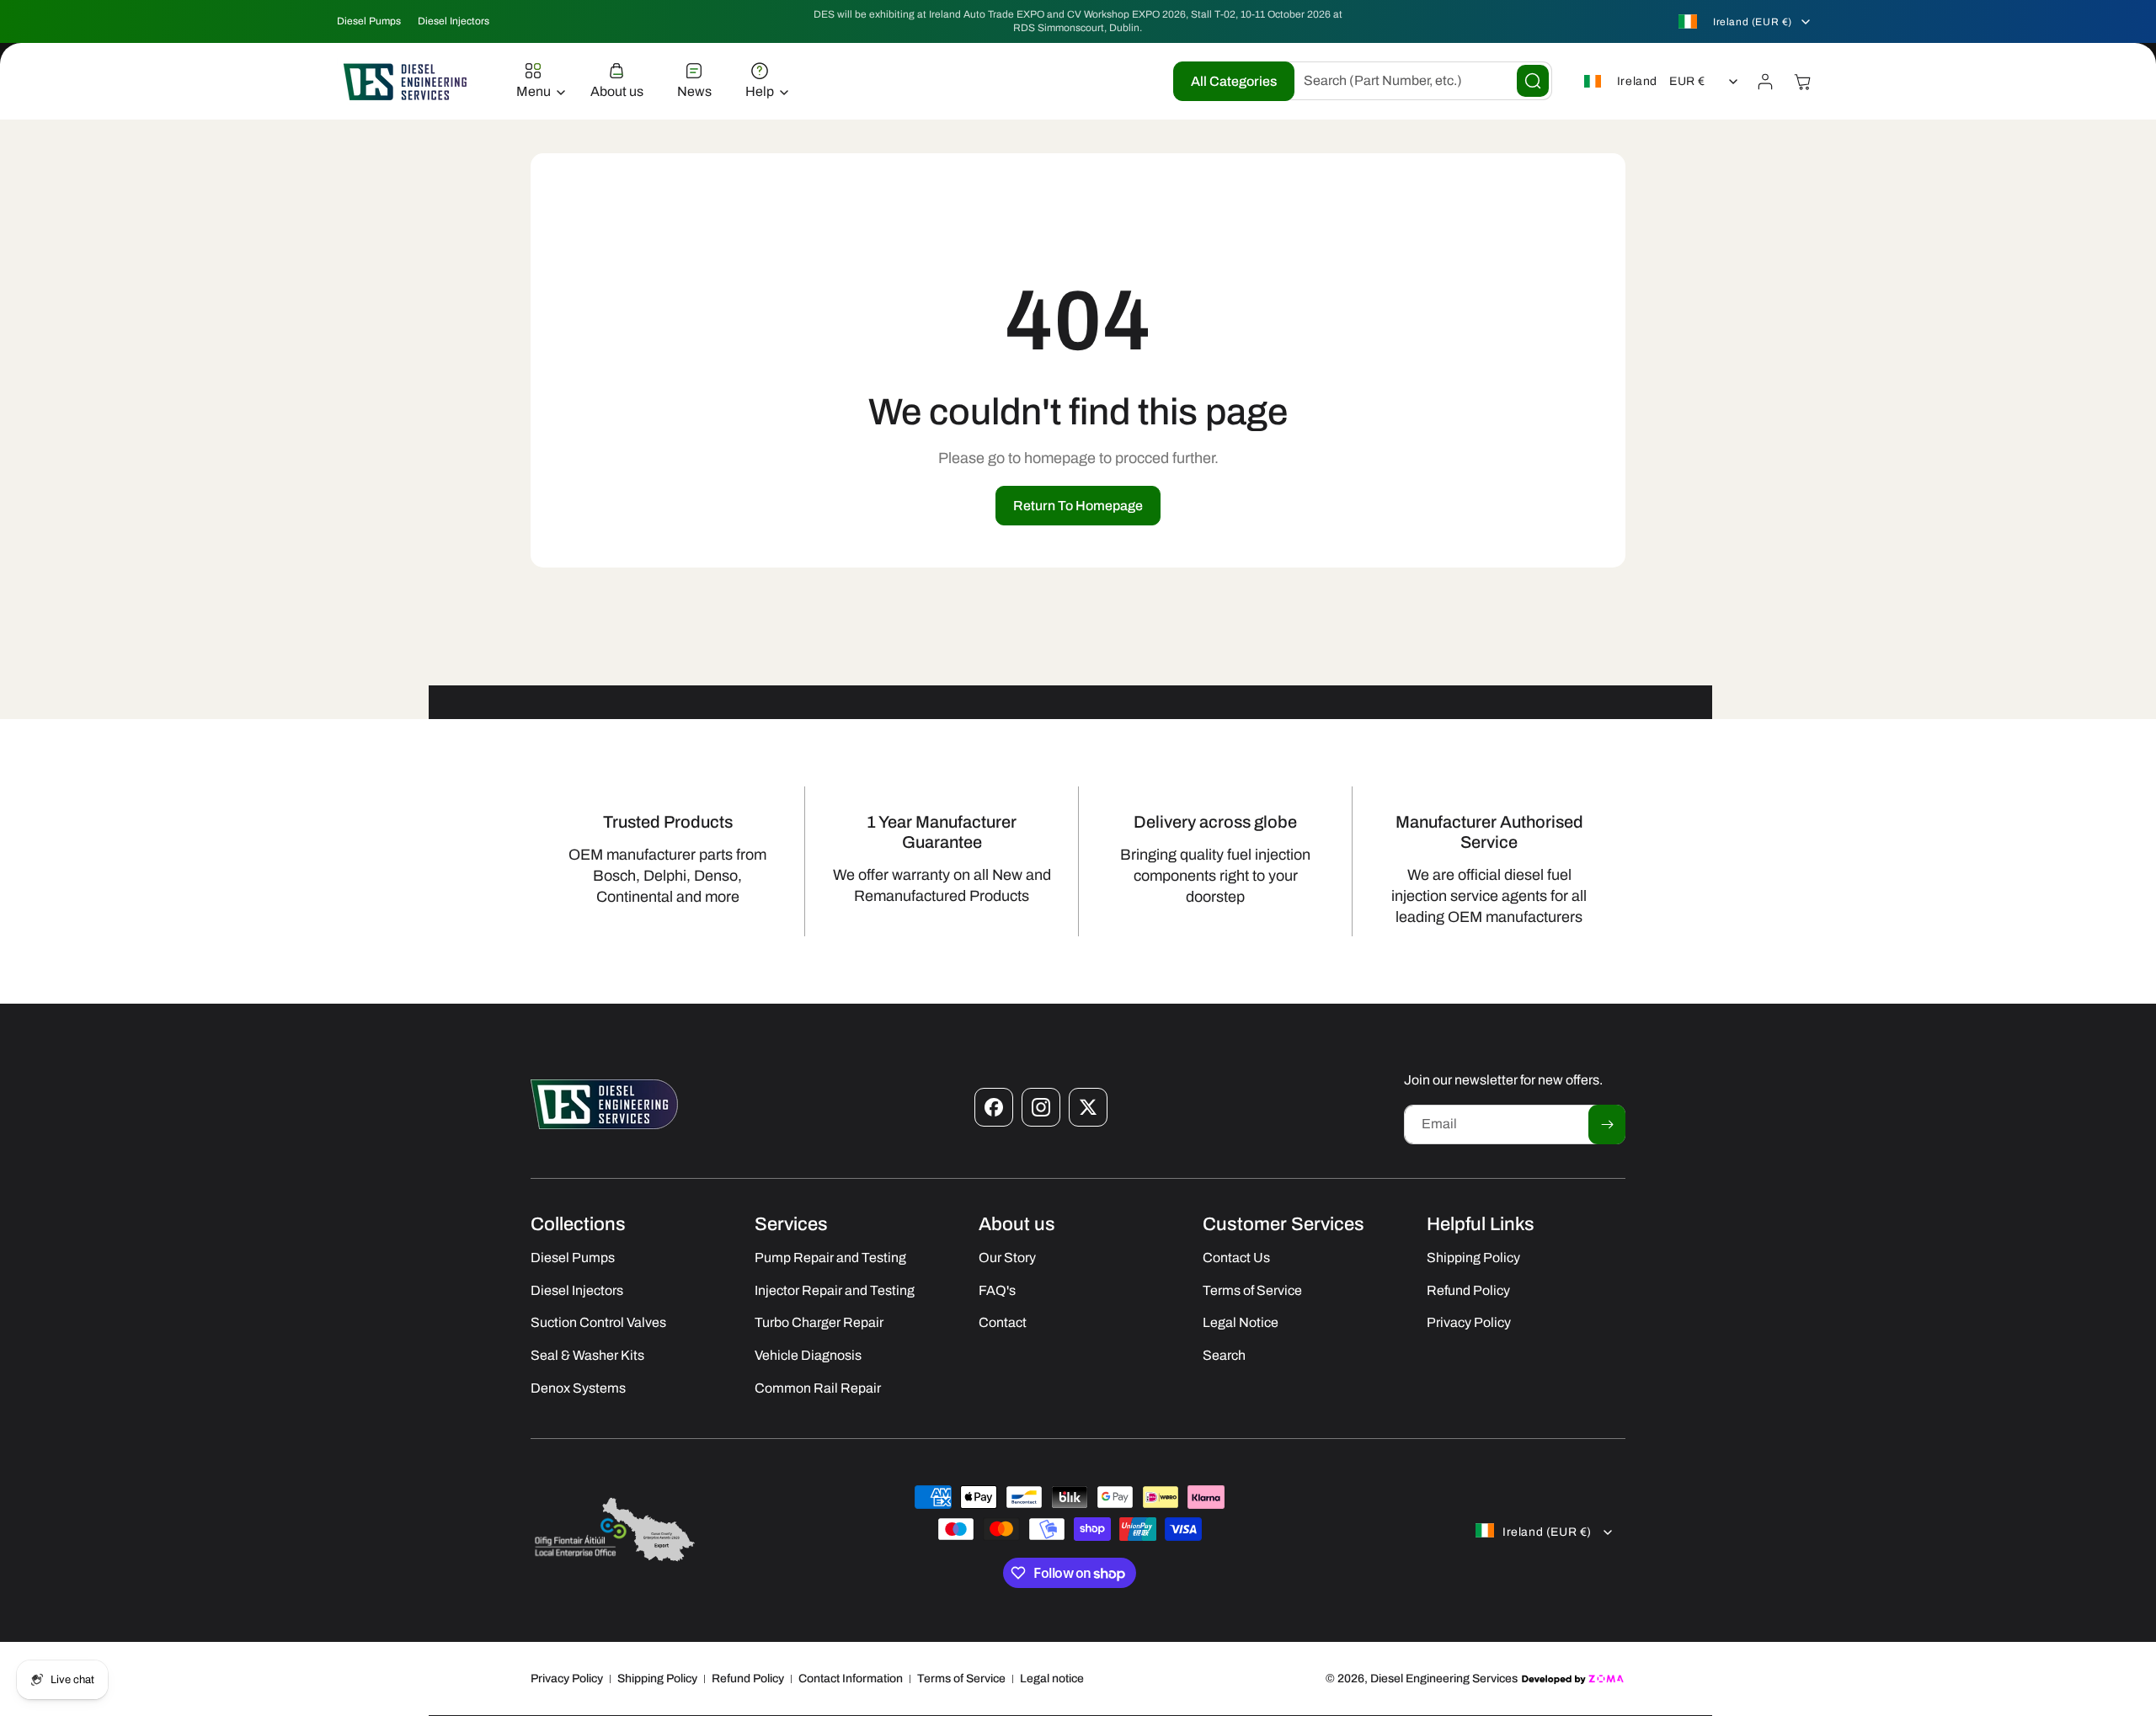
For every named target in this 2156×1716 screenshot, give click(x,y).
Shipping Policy (657, 1679)
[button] (536, 82)
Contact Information (851, 1679)
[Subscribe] (1607, 1124)
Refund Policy (748, 1679)
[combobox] (1415, 81)
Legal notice (1052, 1679)
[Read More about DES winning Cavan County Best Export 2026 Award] (615, 1561)
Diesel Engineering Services (1444, 1679)
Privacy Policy (567, 1679)
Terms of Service (961, 1679)
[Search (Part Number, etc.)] (1533, 81)
